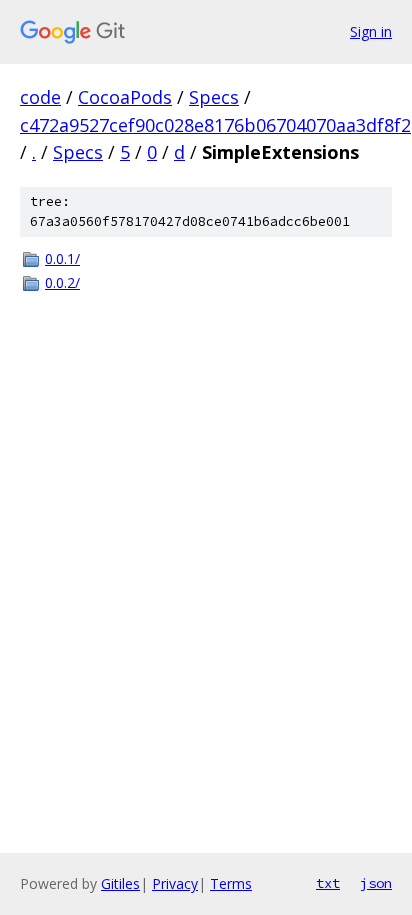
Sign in (371, 31)
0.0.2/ (62, 282)
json (376, 883)
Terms (231, 883)
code (40, 97)
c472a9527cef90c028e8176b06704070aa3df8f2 (215, 125)
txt (328, 883)
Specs (214, 97)
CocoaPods (125, 97)
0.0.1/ (62, 258)
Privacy (175, 883)
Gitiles (120, 883)
